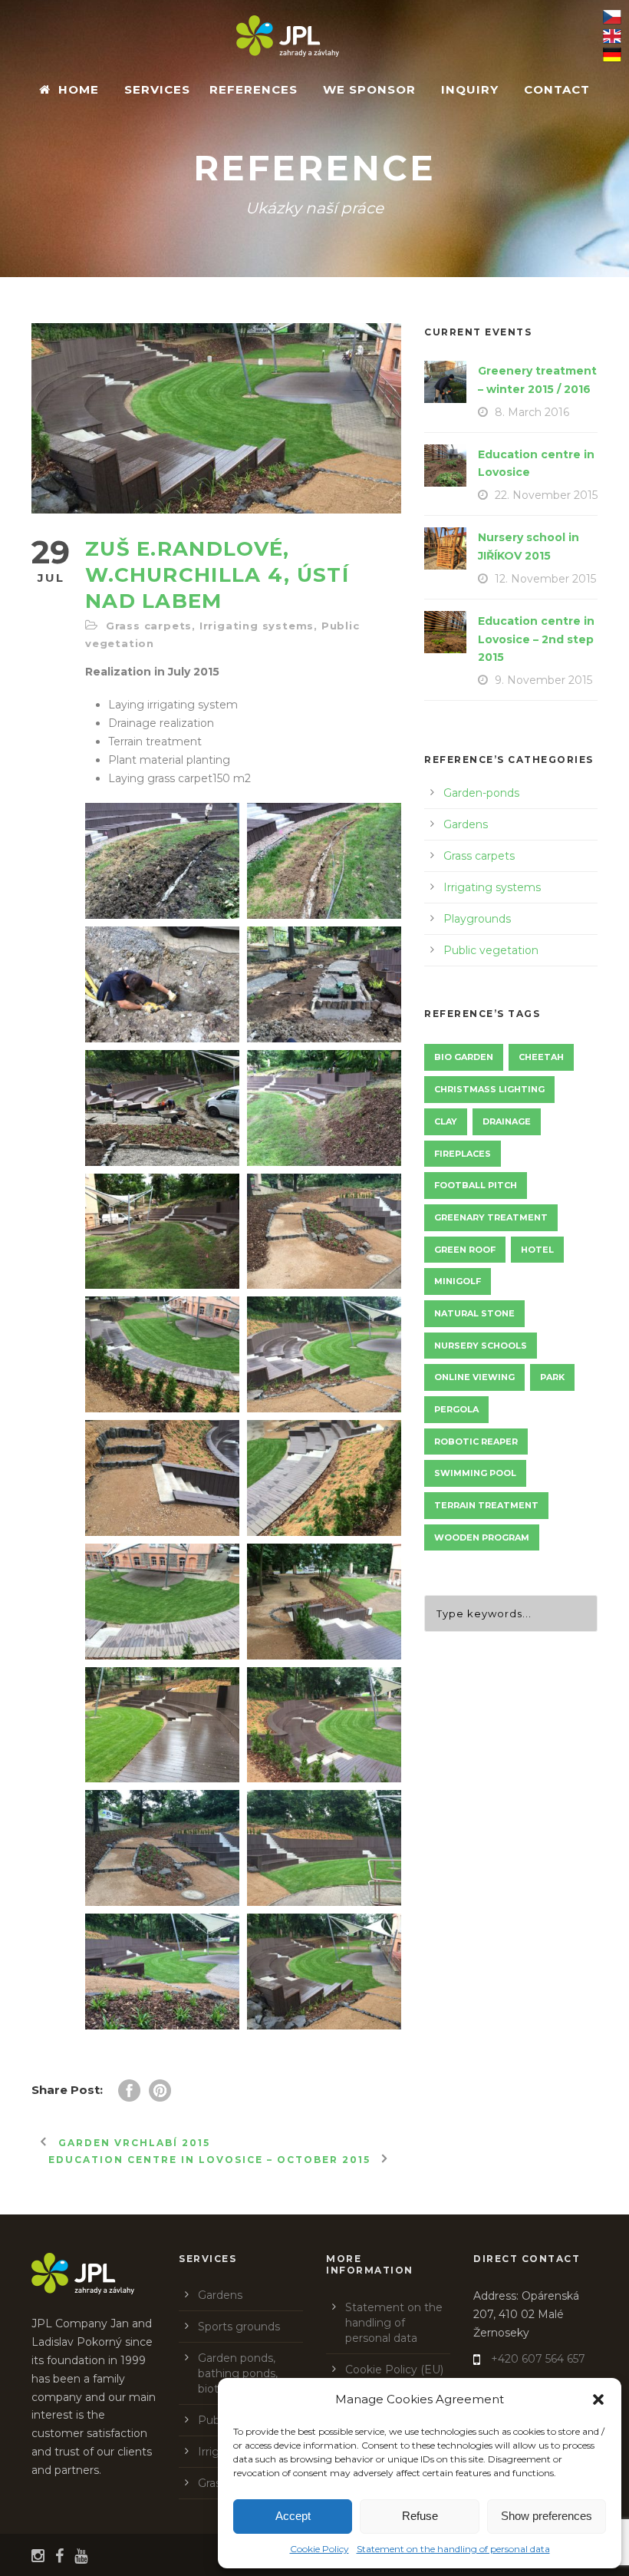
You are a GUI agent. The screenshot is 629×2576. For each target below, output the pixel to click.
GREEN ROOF (465, 1250)
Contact (557, 89)
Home (79, 89)
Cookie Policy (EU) (394, 2370)
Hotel (537, 1250)
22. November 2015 (546, 495)
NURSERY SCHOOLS (481, 1346)
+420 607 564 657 (538, 2359)
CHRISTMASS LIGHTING (489, 1089)
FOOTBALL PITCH (476, 1185)
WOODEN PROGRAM (482, 1537)
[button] (598, 2399)
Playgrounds (477, 919)
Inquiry (470, 89)
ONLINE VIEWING (474, 1377)
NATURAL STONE (474, 1313)
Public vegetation (491, 950)
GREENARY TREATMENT (491, 1217)
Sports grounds (239, 2327)
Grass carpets (149, 626)
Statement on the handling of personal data (453, 2549)
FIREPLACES (463, 1154)
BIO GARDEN (464, 1057)
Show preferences (547, 2516)
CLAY (446, 1121)
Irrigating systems (257, 626)
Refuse (420, 2516)
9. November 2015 (543, 680)
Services (157, 89)
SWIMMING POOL (475, 1473)
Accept (293, 2516)
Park (552, 1377)
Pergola (456, 1409)
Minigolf (458, 1281)
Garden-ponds (481, 793)
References (254, 89)
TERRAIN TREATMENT (486, 1505)
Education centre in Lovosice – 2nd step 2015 (536, 639)
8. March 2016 (532, 412)
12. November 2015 (545, 579)
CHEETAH (541, 1057)
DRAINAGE (507, 1121)
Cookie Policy (319, 2549)
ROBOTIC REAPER (476, 1442)
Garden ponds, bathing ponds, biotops (238, 2373)
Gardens (466, 824)
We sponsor (369, 89)
